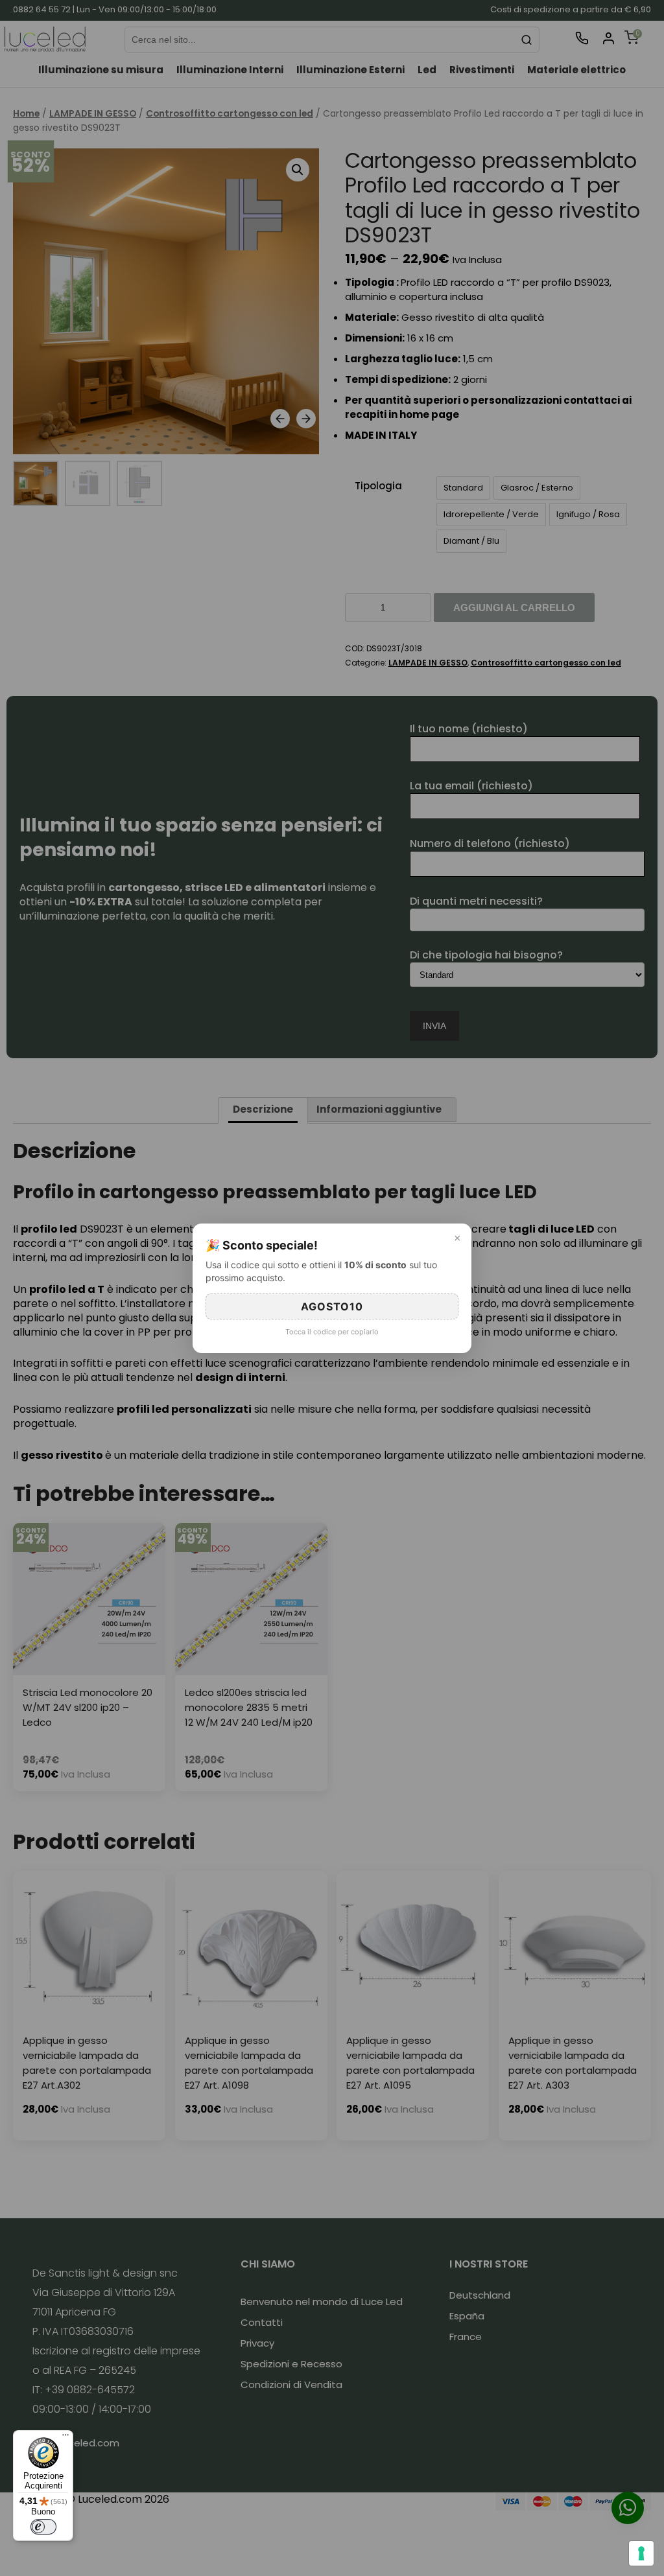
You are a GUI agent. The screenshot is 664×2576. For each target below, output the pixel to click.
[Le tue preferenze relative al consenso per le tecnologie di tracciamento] (641, 2553)
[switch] (43, 2527)
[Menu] (65, 2438)
